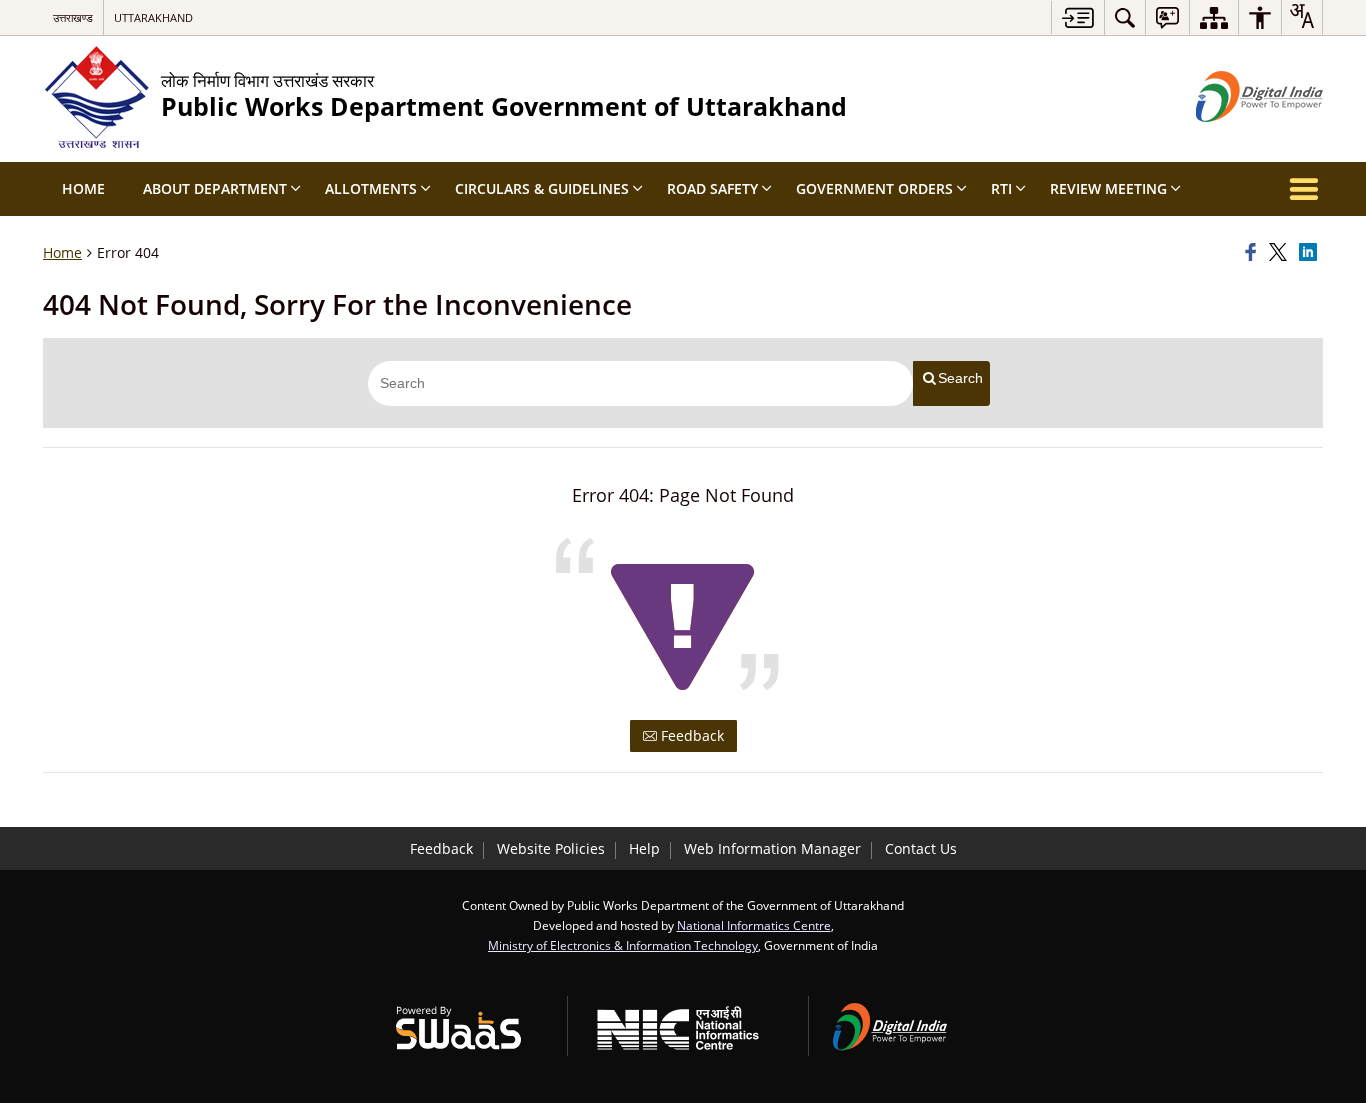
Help (644, 848)
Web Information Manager (772, 848)
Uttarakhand (153, 17)
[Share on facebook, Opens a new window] (1254, 253)
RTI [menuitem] (1001, 188)
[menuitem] (1125, 17)
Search (960, 378)
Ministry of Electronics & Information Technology (623, 945)
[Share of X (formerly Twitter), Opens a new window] (1281, 253)
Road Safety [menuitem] (712, 188)
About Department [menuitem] (215, 188)
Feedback (690, 735)
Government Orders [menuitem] (874, 188)
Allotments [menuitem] (371, 188)
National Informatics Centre (754, 925)
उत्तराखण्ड (73, 17)
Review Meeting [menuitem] (1108, 188)
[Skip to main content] (1077, 17)
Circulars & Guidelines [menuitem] (542, 188)
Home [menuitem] (83, 188)
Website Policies (551, 848)
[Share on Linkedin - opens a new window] (1311, 253)
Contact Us (921, 848)
